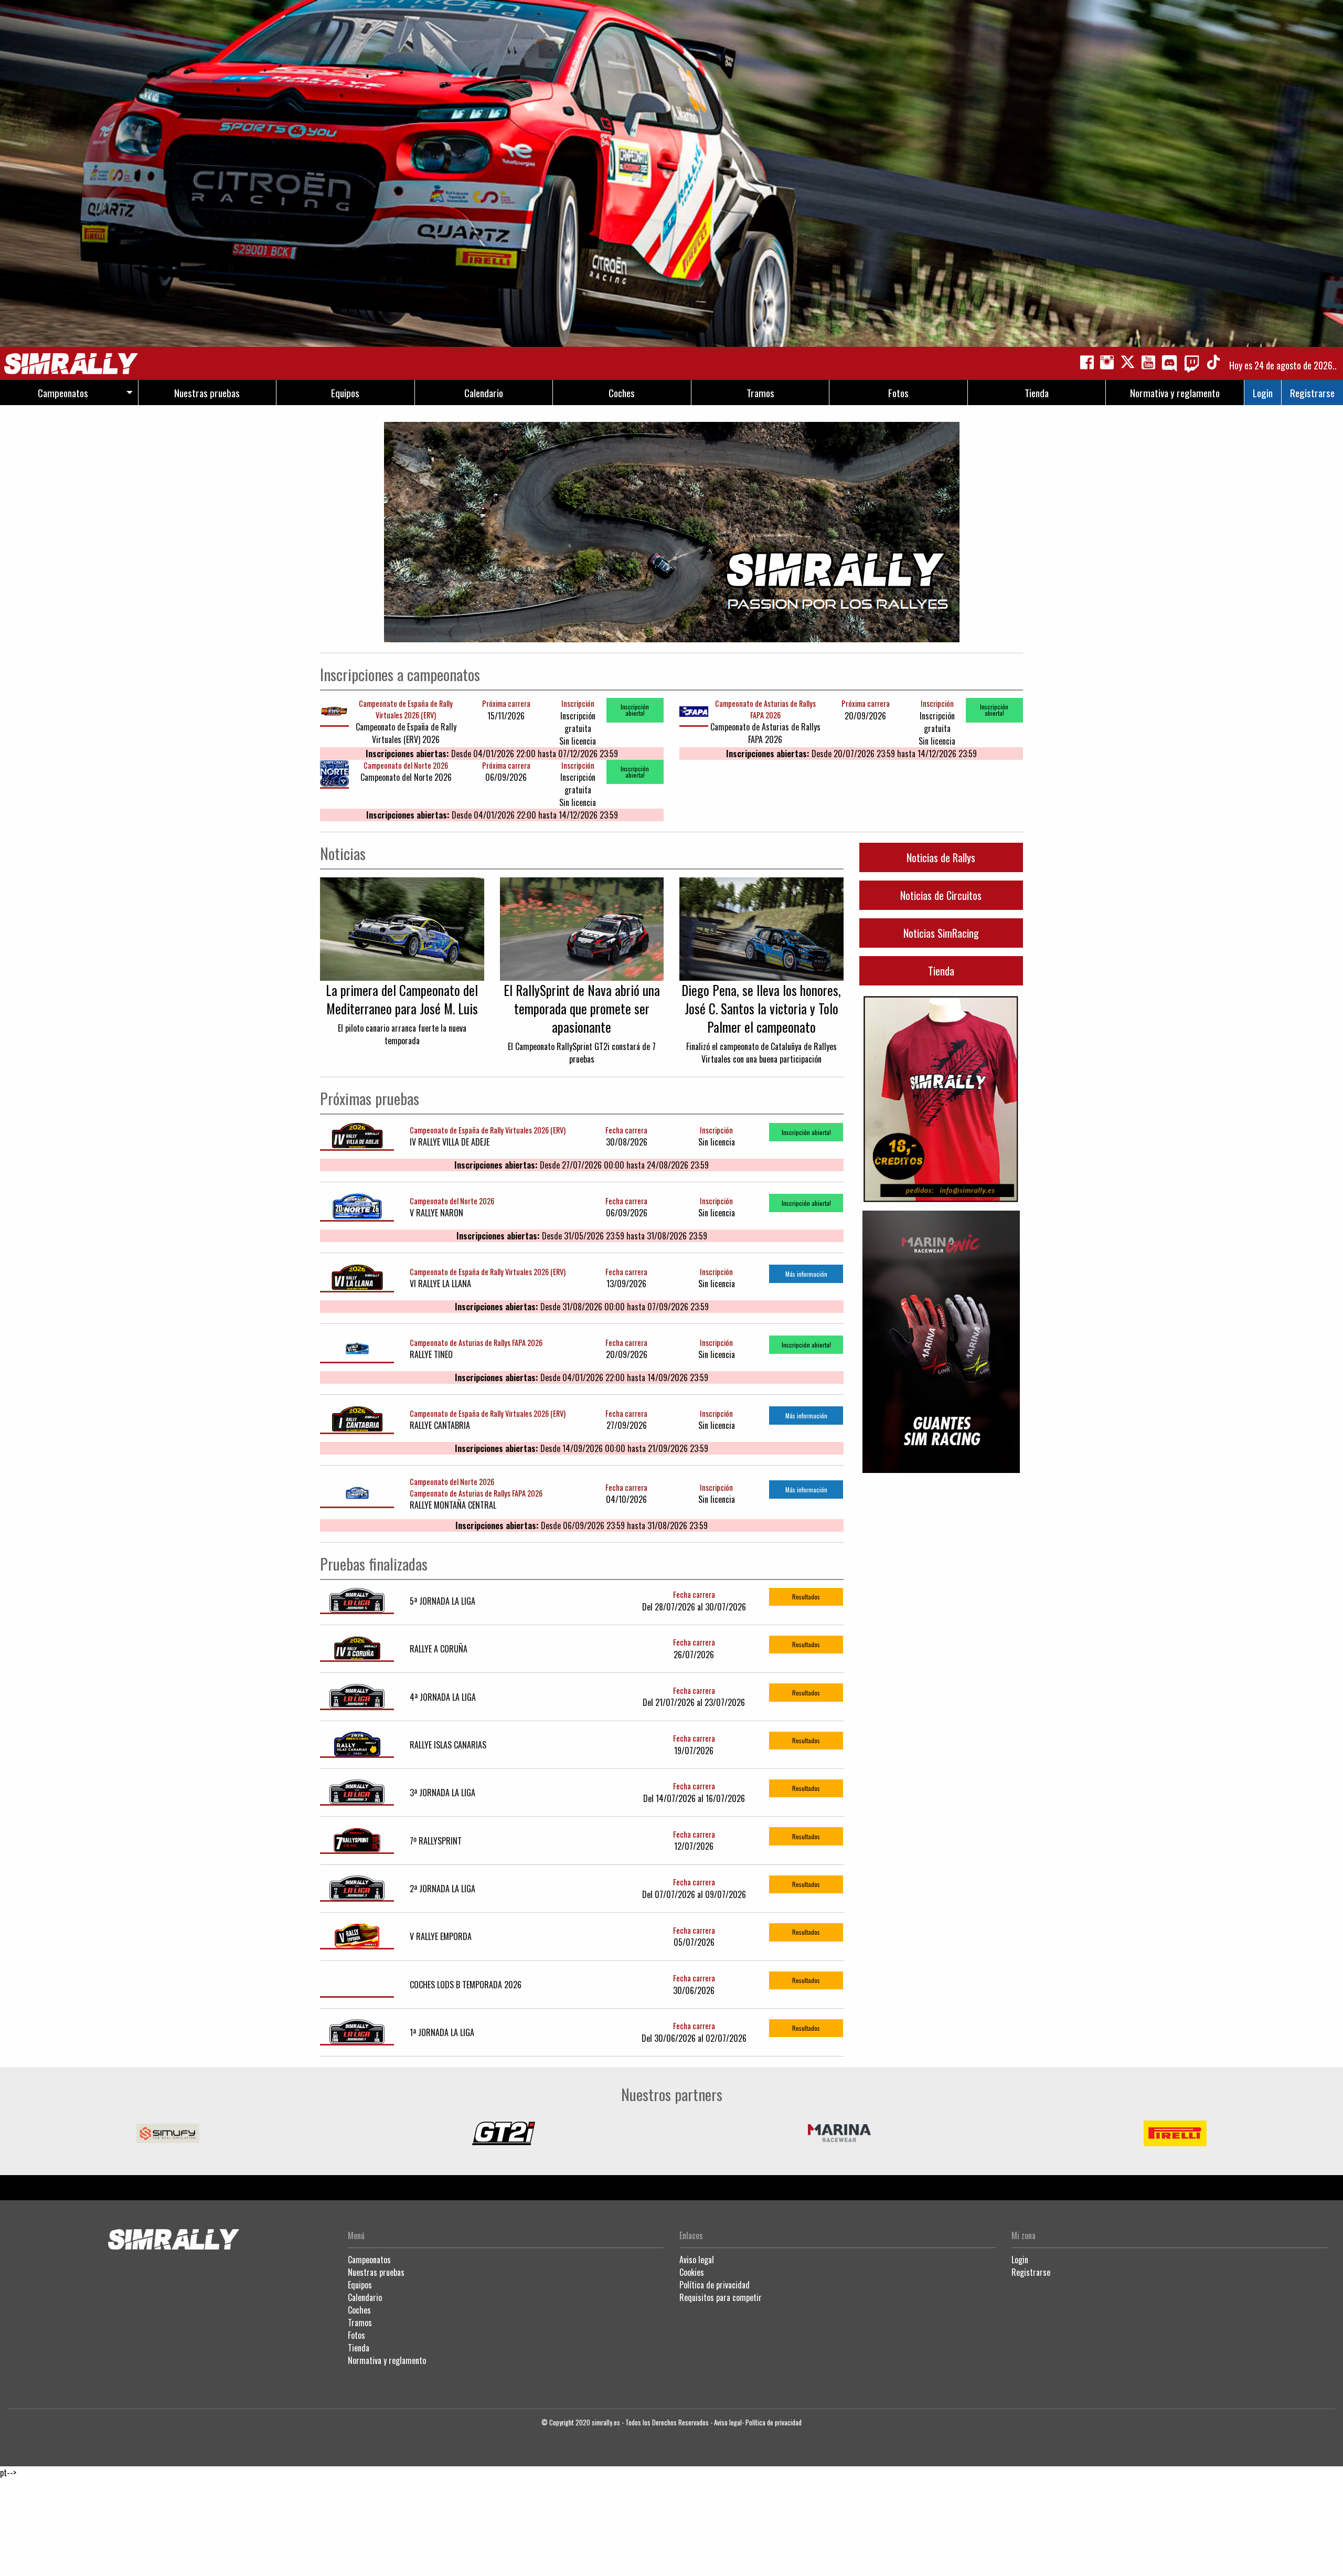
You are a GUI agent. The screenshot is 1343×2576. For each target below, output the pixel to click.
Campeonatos (369, 2260)
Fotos (356, 2335)
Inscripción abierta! (635, 710)
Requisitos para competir (721, 2297)
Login (1263, 393)
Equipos (360, 2285)
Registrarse (1312, 393)
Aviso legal (697, 2260)
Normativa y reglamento (387, 2360)
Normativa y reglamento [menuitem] (1175, 393)
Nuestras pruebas (376, 2272)
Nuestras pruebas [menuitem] (207, 393)
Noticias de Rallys (941, 857)
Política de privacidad (715, 2285)
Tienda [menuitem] (1037, 393)
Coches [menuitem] (622, 393)
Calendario (365, 2297)
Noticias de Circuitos (941, 895)
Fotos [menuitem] (898, 393)
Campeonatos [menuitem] (63, 393)
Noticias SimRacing (941, 933)
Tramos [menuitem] (760, 393)
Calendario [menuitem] (484, 393)
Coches (359, 2310)
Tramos (360, 2323)
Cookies (692, 2272)
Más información (806, 1274)
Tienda (941, 971)
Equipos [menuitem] (345, 393)
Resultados (806, 1597)
